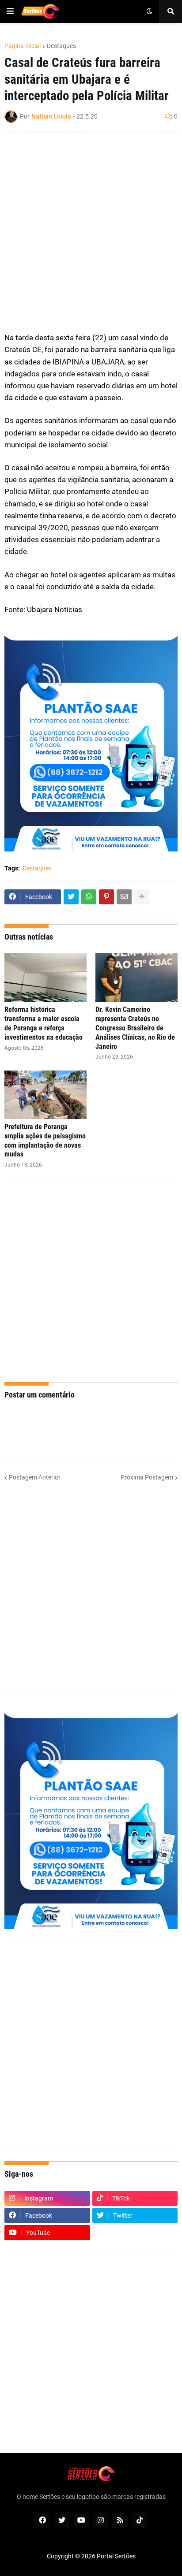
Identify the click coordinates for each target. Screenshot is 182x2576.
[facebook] (42, 2520)
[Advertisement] (91, 232)
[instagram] (101, 2520)
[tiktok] (140, 2520)
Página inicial (23, 46)
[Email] (124, 897)
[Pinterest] (106, 897)
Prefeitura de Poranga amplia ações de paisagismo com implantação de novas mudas (45, 1140)
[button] (10, 11)
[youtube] (81, 2520)
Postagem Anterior (35, 1477)
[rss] (120, 2520)
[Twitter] (71, 897)
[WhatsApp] (89, 897)
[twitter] (62, 2520)
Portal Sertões (116, 2556)
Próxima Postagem (147, 1477)
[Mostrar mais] (142, 897)
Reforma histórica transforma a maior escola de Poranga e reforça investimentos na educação (44, 1023)
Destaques (61, 46)
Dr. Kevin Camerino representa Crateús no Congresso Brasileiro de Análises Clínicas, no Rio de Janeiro (135, 1028)
